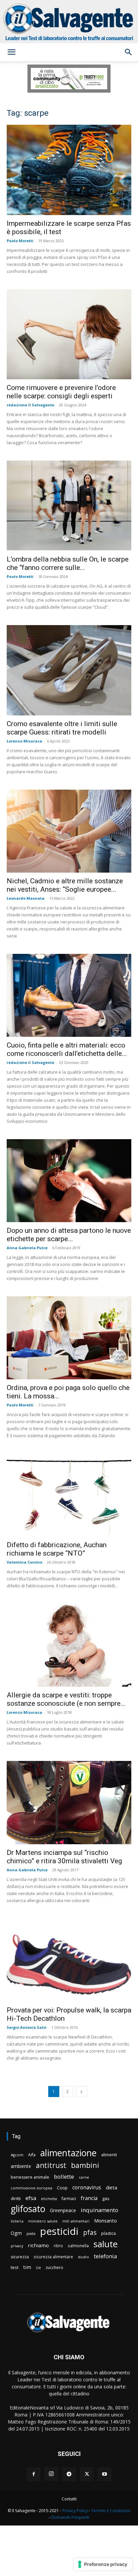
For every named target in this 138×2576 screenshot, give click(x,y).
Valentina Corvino (24, 1562)
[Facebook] (33, 2474)
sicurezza (20, 2257)
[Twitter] (87, 2474)
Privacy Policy (75, 2511)
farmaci (69, 2199)
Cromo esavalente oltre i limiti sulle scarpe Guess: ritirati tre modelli (62, 728)
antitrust (51, 2165)
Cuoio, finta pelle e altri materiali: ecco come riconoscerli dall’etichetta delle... (67, 1049)
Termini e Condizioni (111, 2511)
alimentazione (68, 2153)
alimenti (109, 2155)
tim (27, 2267)
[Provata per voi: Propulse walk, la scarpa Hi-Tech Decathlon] (69, 1960)
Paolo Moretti (20, 241)
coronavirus (87, 2188)
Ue (38, 2267)
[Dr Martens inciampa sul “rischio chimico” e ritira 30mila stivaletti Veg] (69, 1803)
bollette (64, 2176)
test (15, 2267)
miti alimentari (76, 2221)
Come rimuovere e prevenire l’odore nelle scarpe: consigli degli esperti (61, 392)
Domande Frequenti (70, 2517)
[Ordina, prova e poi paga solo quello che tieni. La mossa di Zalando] (69, 1338)
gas (106, 2198)
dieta (112, 2187)
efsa (31, 2198)
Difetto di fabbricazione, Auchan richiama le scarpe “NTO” (57, 1549)
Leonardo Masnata (26, 898)
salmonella (78, 2246)
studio (83, 2257)
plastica (109, 2233)
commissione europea (31, 2188)
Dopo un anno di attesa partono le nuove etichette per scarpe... (69, 1235)
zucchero (54, 2267)
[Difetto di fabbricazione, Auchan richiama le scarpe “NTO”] (69, 1495)
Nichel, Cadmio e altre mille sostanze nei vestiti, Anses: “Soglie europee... (65, 885)
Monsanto (106, 2221)
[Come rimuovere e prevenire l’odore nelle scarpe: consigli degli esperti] (69, 334)
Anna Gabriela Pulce (27, 1248)
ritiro (58, 2246)
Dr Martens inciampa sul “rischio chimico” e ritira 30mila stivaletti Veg (64, 1857)
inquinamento (99, 2210)
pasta (31, 2234)
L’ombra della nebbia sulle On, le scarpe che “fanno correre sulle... (68, 563)
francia (89, 2198)
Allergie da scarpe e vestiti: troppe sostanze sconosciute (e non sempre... (66, 1699)
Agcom (17, 2155)
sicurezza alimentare (53, 2257)
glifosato (28, 2209)
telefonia (105, 2256)
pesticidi (59, 2231)
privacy (17, 2246)
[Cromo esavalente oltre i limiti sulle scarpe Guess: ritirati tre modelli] (69, 670)
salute (106, 2244)
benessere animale (30, 2177)
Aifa (32, 2155)
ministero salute (43, 2221)
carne (84, 2177)
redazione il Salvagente (30, 405)
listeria (17, 2221)
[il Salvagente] (69, 22)
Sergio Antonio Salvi (27, 2027)
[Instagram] (51, 2474)
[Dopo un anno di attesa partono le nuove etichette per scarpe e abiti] (69, 1181)
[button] (11, 52)
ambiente (21, 2166)
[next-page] (81, 2092)
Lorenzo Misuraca (24, 741)
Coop (62, 2188)
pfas (90, 2233)
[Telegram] (69, 2474)
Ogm (16, 2233)
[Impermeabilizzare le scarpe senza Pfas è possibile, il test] (69, 170)
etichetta (49, 2199)
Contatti (69, 2499)
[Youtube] (105, 2474)
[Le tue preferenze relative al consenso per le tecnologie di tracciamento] (103, 2564)
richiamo (38, 2245)
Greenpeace (63, 2210)
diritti (16, 2198)
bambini (85, 2165)
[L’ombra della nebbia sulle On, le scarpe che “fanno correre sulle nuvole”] (69, 506)
